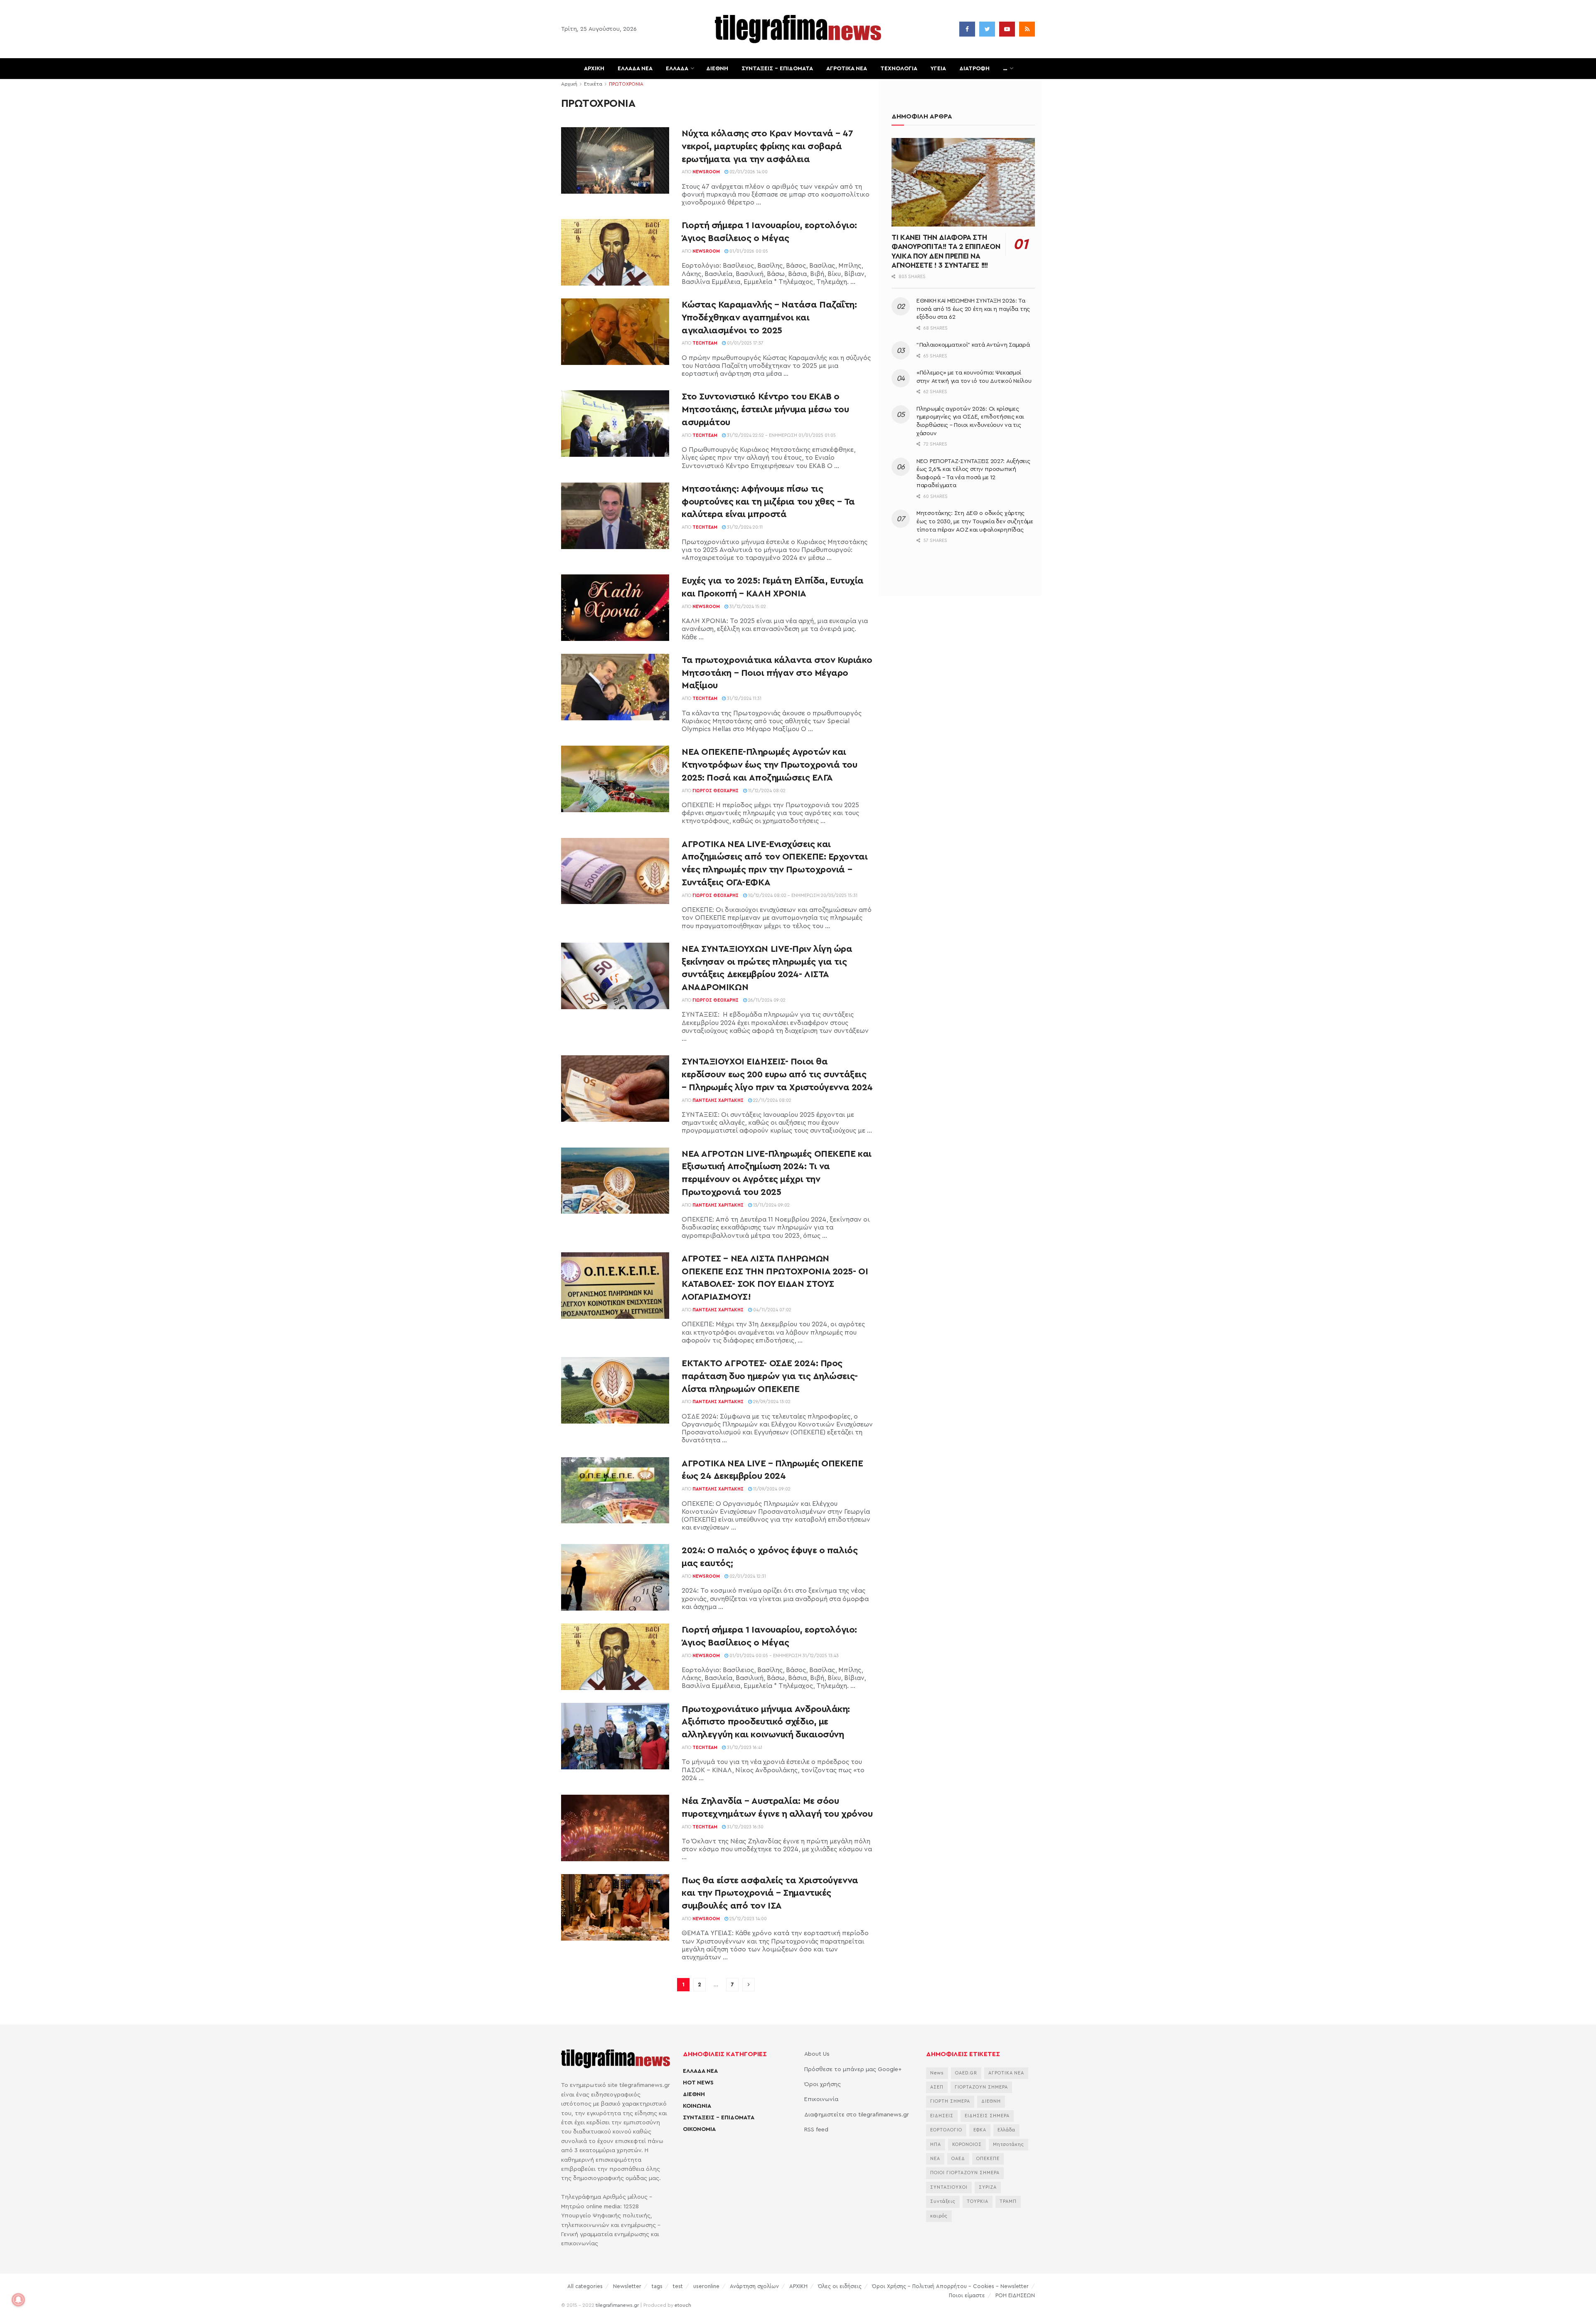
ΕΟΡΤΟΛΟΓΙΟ (946, 2130)
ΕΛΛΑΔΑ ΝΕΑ (635, 69)
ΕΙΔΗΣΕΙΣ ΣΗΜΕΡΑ (987, 2116)
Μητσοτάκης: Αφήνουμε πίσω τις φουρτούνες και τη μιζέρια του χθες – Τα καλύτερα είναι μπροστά (768, 502)
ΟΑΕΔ (958, 2159)
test (678, 2286)
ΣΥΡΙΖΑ (988, 2187)
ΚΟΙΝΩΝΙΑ (697, 2106)
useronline (706, 2286)
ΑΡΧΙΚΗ (594, 69)
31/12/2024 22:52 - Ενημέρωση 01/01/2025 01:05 (781, 435)
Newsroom (706, 172)
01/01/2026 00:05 (748, 251)
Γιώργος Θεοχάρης (715, 791)
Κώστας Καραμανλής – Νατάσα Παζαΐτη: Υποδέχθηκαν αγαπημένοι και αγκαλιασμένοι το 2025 (769, 318)
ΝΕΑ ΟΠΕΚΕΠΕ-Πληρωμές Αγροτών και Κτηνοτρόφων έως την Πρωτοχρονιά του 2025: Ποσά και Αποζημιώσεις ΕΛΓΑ (770, 765)
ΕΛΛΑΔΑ (677, 69)
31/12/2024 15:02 (747, 607)
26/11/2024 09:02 (766, 1000)
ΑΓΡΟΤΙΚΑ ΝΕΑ (847, 69)
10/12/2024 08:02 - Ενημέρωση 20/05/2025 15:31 (802, 895)
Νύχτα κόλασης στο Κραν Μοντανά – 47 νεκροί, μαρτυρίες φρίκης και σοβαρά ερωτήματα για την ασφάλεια (767, 146)
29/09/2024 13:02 (771, 1402)
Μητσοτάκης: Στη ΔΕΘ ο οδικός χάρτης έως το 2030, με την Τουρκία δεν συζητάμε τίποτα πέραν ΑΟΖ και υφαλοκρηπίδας (975, 521)
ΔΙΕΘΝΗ (717, 69)
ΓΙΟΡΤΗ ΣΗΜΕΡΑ (950, 2101)
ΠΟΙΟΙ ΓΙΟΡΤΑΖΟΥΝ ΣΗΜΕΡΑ (965, 2173)
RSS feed (816, 2130)
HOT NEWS (698, 2083)
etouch (683, 2305)
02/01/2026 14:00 (748, 172)
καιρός (939, 2216)
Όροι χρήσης (823, 2084)
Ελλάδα (1006, 2130)
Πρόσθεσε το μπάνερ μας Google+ (853, 2069)
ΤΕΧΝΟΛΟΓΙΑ (899, 69)
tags (657, 2286)
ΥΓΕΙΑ (938, 69)
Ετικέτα (593, 84)
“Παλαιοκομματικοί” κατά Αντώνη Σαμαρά (973, 345)
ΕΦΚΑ (980, 2130)
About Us (817, 2054)
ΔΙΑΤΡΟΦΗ (974, 69)
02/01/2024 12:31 (747, 1576)
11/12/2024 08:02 (766, 791)
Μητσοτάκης (1009, 2144)
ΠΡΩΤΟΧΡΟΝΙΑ (626, 84)
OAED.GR (966, 2073)
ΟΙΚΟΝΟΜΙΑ (699, 2129)
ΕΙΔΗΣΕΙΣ (942, 2116)
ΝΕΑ (935, 2159)
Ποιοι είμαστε (967, 2295)
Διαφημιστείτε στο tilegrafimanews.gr (857, 2115)
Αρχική (569, 84)
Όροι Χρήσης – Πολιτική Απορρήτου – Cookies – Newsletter (950, 2286)
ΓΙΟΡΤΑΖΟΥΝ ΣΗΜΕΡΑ (981, 2087)
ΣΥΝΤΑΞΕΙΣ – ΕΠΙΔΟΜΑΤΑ (777, 69)
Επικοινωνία (821, 2099)
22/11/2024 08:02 (772, 1100)
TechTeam (705, 343)
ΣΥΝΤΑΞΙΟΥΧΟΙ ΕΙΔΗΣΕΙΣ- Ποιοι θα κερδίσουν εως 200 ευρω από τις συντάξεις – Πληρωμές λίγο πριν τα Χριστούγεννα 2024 (777, 1074)
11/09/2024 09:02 (771, 1489)
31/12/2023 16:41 (744, 1748)
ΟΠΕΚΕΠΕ (988, 2159)
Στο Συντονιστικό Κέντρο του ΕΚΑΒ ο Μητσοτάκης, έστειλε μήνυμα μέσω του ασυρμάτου (765, 409)
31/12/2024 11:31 (744, 698)
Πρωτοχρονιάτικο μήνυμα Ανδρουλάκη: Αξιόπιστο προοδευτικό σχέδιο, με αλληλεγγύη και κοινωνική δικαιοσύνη (766, 1722)
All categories (585, 2286)
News (937, 2073)
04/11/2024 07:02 (772, 1310)
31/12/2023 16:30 (745, 1827)
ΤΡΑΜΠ (1008, 2201)
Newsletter (627, 2286)
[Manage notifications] (18, 2300)
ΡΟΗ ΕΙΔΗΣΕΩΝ (1015, 2295)
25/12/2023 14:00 (748, 1919)
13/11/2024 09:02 (771, 1205)
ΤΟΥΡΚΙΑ (978, 2201)
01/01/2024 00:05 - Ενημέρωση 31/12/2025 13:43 (783, 1656)
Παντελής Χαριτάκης (718, 1100)
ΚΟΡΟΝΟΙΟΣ (967, 2144)
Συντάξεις (943, 2201)
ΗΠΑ (936, 2144)
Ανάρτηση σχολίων (754, 2286)
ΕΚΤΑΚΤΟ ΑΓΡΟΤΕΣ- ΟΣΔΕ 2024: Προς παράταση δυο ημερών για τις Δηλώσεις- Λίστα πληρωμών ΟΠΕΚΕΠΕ (770, 1376)
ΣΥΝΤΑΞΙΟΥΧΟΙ (949, 2187)
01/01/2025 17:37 (745, 343)
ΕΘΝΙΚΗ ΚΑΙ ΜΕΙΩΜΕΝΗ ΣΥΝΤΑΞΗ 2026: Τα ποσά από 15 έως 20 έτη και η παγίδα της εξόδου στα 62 (973, 309)
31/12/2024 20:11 (744, 527)
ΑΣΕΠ (937, 2087)
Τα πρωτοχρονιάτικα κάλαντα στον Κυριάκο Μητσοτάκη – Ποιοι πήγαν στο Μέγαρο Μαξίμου (777, 673)
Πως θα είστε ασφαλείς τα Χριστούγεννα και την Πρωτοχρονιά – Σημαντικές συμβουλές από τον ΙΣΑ (770, 1893)
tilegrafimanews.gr (617, 2305)
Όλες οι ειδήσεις (840, 2286)
